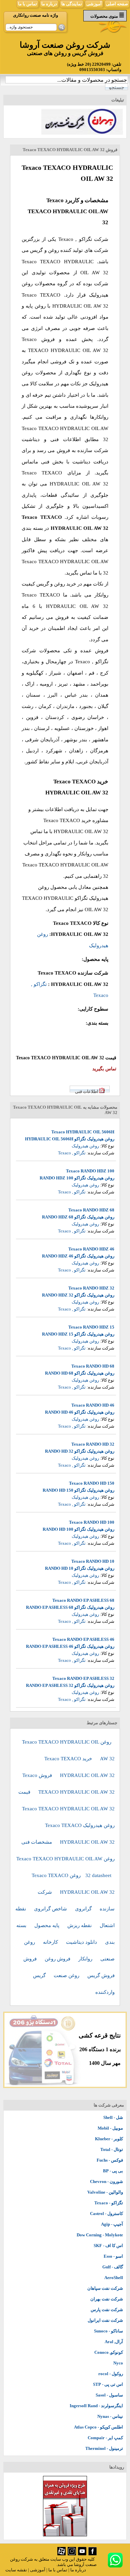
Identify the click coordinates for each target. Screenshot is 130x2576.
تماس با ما (27, 4)
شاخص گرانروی (51, 1909)
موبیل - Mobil (110, 2128)
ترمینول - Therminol (104, 2448)
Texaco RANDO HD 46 (93, 1405)
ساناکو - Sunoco (108, 2331)
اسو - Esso (113, 2256)
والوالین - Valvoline (105, 2192)
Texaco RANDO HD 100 (92, 1522)
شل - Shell (113, 2117)
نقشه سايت (16, 2570)
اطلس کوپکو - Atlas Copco (98, 2427)
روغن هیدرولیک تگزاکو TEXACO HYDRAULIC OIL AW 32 (65, 898)
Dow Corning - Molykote (100, 2235)
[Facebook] (92, 2554)
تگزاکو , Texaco (75, 239)
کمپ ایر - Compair (105, 2438)
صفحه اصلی (117, 4)
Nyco (118, 2363)
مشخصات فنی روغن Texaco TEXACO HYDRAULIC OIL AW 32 (65, 1859)
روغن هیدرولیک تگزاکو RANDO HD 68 (80, 1373)
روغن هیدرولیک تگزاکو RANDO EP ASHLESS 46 (70, 1646)
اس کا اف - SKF (108, 2246)
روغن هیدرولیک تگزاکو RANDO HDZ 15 (78, 1334)
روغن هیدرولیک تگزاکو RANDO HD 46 (80, 1412)
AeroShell (114, 2278)
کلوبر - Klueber (109, 2139)
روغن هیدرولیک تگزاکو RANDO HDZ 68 (78, 1217)
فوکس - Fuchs (110, 2160)
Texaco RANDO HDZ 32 (91, 1288)
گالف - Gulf (113, 2267)
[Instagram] (72, 2554)
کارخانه (51, 1942)
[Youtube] (82, 2554)
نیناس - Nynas (110, 2416)
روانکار (86, 1959)
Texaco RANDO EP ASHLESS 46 (83, 1639)
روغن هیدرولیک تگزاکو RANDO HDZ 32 (78, 1295)
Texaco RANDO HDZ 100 (90, 1171)
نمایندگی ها (72, 4)
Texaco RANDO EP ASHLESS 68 (83, 1600)
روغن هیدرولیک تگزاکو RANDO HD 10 (80, 1568)
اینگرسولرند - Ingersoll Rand (96, 2406)
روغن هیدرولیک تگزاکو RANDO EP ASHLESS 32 (70, 1685)
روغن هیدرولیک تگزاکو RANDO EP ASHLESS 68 (70, 1607)
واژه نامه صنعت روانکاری (35, 15)
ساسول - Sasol (109, 2395)
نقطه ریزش (80, 1925)
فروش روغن (58, 1959)
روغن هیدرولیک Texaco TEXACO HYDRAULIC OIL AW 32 (80, 1834)
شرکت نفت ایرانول (105, 2320)
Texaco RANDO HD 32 (93, 1444)
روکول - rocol (111, 2374)
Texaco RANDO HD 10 (93, 1561)
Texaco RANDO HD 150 (92, 1483)
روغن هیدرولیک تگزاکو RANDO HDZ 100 (77, 1178)
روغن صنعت (67, 1975)
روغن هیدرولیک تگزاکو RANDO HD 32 (80, 1451)
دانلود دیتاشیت (82, 1942)
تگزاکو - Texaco (109, 2203)
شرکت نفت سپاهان (105, 2288)
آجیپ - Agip (112, 2224)
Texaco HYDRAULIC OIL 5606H (83, 1132)
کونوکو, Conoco (109, 2352)
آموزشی (94, 4)
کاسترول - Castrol (106, 2214)
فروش (31, 1959)
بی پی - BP (113, 2171)
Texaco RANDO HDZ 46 (91, 1249)
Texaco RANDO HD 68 (93, 1366)
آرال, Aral (114, 2342)
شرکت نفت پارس (107, 2310)
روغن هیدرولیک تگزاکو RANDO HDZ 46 (78, 1256)
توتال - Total (112, 2149)
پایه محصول (47, 1925)
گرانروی (84, 1909)
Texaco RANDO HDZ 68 (91, 1210)
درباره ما (49, 4)
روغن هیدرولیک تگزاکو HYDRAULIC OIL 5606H (70, 1139)
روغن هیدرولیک (85, 1146)
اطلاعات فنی (87, 1091)
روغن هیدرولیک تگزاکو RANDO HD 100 (78, 1529)
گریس (40, 1975)
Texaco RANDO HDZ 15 (91, 1327)
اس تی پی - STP (108, 2384)
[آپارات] (61, 2554)
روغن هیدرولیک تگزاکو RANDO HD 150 (78, 1490)
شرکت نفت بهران (107, 2299)
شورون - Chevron (106, 2181)
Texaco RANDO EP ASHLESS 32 (83, 1678)
